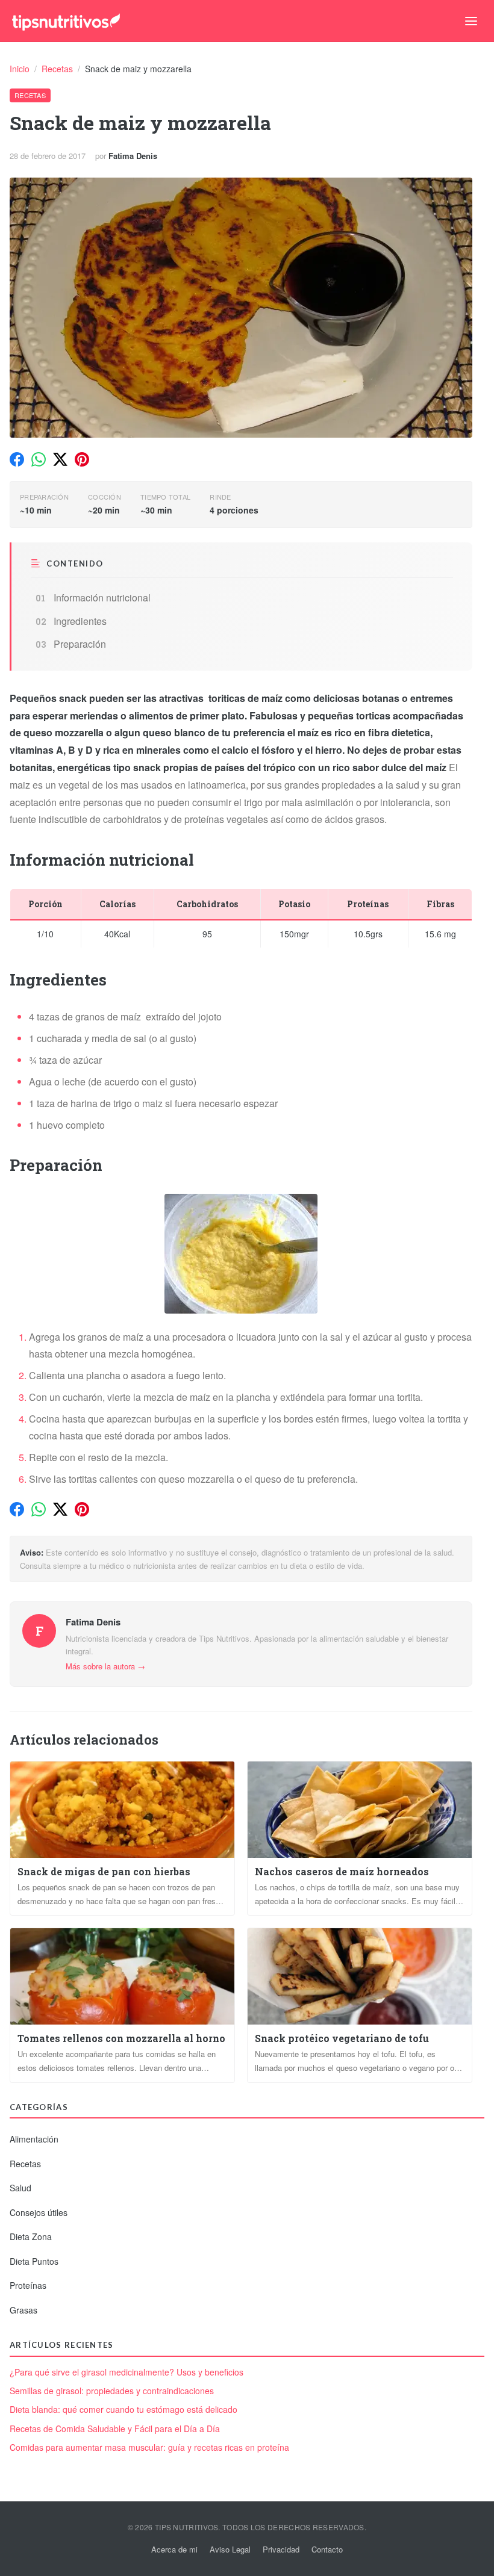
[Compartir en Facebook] (17, 459)
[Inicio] (66, 21)
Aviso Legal (230, 2549)
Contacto (327, 2549)
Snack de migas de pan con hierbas (104, 1871)
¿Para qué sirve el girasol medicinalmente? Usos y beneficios (127, 2372)
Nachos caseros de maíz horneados (342, 1871)
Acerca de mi (174, 2549)
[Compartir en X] (60, 459)
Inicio (21, 69)
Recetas (58, 69)
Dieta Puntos (34, 2261)
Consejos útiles (39, 2212)
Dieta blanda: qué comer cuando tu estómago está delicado (123, 2410)
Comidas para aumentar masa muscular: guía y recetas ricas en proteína (149, 2447)
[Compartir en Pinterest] (82, 459)
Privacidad (281, 2549)
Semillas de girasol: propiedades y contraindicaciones (112, 2391)
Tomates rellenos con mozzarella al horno (121, 2038)
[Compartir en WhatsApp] (39, 459)
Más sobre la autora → (105, 1666)
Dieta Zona (31, 2236)
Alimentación (34, 2139)
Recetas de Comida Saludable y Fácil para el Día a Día (115, 2429)
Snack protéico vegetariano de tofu (342, 2038)
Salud (20, 2188)
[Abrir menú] (471, 21)
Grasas (23, 2310)
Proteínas (28, 2285)
